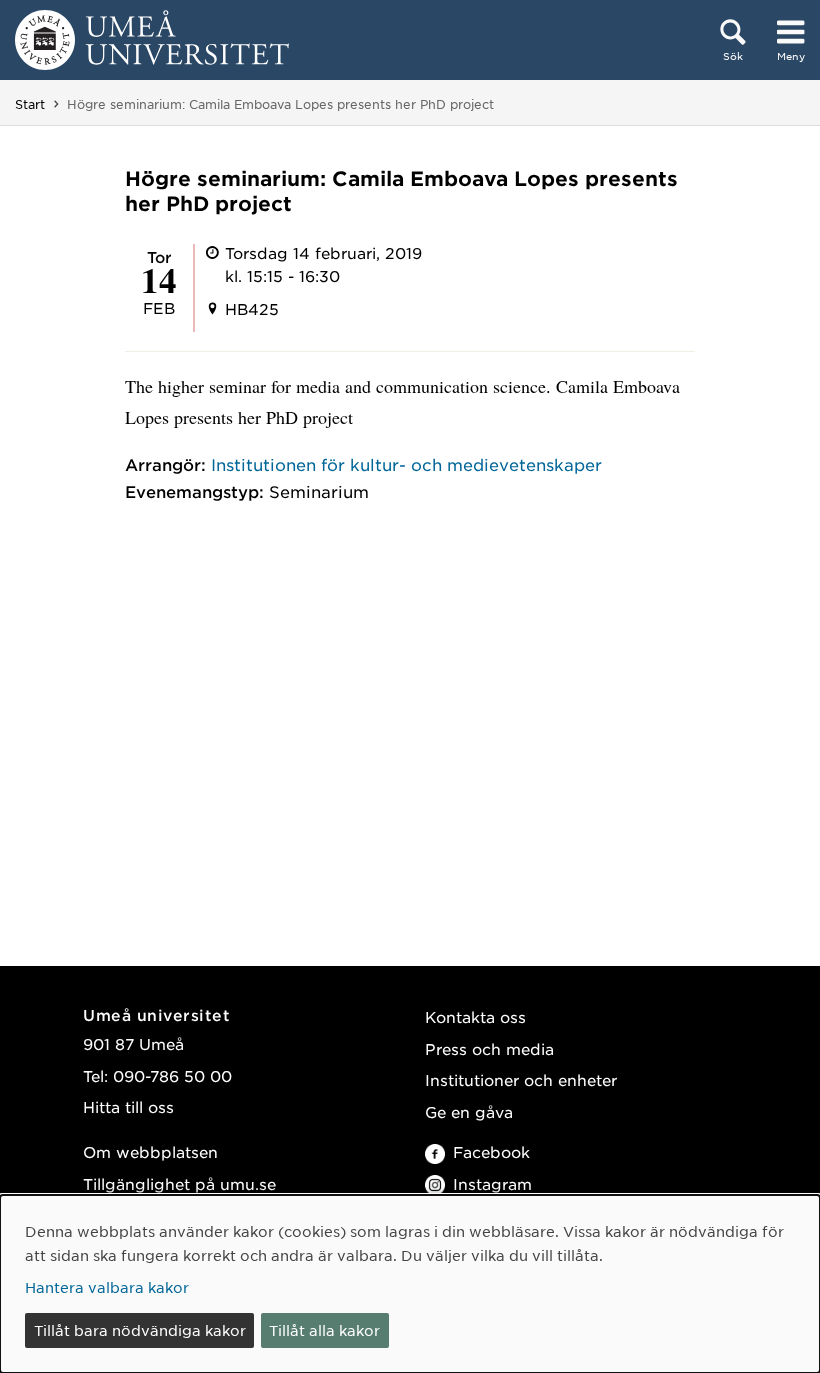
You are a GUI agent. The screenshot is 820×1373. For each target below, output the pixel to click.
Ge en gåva (469, 1111)
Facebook (491, 1151)
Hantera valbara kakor (107, 1287)
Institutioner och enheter (521, 1079)
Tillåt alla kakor (324, 1330)
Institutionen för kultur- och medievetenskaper (406, 464)
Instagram (492, 1183)
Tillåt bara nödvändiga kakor (140, 1330)
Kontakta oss (475, 1016)
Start (30, 104)
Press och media (489, 1048)
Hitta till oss (128, 1106)
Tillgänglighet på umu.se (179, 1183)
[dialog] (410, 1284)
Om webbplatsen (150, 1151)
